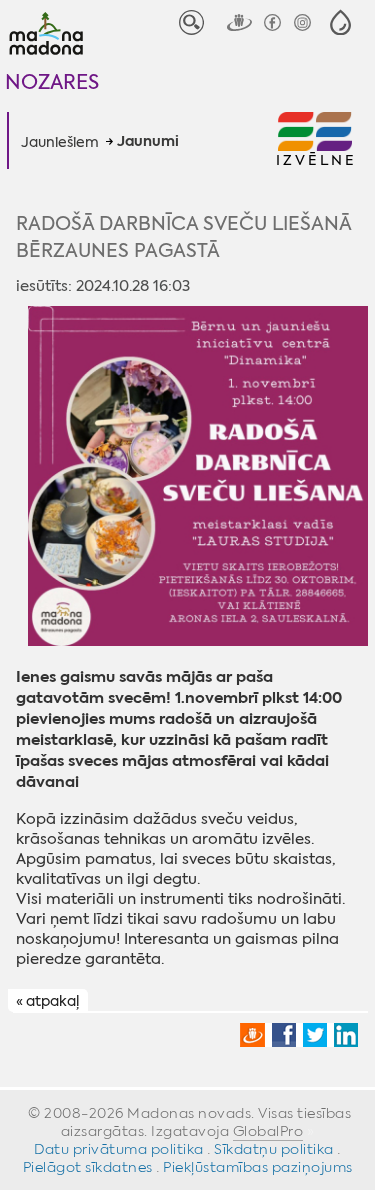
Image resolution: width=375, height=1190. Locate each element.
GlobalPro (268, 1131)
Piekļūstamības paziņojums (258, 1167)
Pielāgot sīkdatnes (88, 1167)
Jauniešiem (60, 142)
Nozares (52, 81)
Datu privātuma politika (119, 1149)
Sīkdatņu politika (274, 1149)
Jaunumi (148, 142)
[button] (340, 22)
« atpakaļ (47, 1001)
